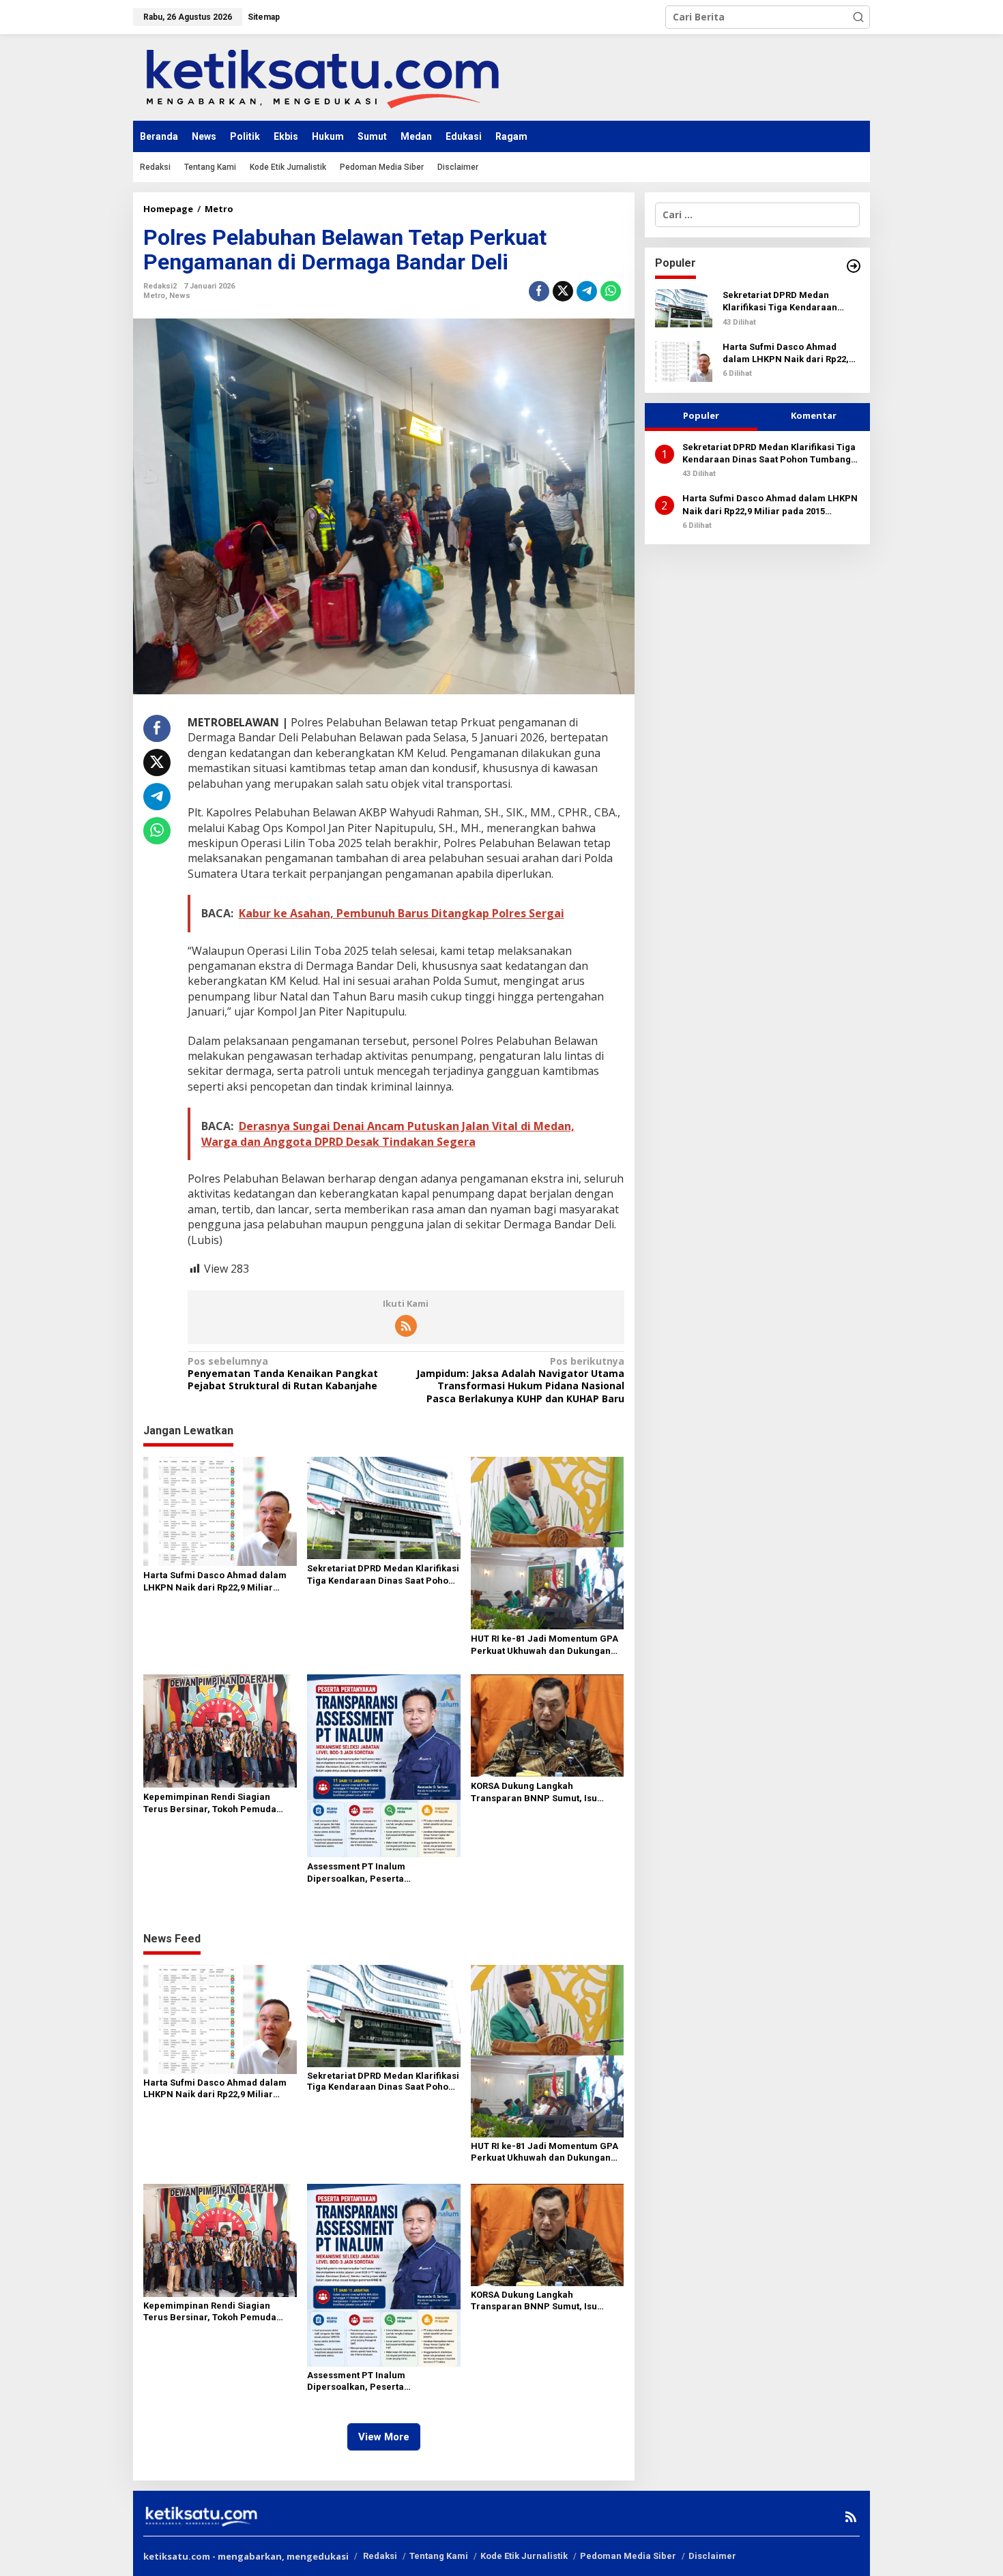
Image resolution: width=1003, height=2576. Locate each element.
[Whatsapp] (611, 291)
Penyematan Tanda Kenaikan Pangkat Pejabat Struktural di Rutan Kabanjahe (283, 1374)
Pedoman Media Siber (628, 2556)
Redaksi (380, 2556)
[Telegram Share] (587, 291)
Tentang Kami (439, 2556)
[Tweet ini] (563, 291)
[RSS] (406, 1326)
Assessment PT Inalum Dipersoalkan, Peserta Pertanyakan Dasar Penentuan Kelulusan (373, 1873)
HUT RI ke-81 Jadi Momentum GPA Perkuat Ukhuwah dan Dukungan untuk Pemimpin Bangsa (544, 1645)
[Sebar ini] (539, 291)
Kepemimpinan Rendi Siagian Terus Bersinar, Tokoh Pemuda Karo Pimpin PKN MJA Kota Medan (218, 1804)
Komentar (814, 415)
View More (384, 2437)
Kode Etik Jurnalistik (524, 2556)
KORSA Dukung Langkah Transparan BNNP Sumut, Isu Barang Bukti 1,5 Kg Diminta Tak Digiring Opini (539, 1793)
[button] (858, 17)
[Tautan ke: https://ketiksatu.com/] (854, 266)
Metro (154, 296)
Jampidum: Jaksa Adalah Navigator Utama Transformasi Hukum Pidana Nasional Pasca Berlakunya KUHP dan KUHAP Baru (520, 1380)
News (180, 296)
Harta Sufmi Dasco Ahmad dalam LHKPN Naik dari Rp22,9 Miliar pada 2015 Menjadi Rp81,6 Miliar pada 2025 (215, 1582)
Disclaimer (712, 2556)
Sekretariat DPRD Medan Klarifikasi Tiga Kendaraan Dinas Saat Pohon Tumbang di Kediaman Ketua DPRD (383, 1575)
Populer (701, 415)
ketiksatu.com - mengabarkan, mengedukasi (246, 2556)
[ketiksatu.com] (322, 76)
